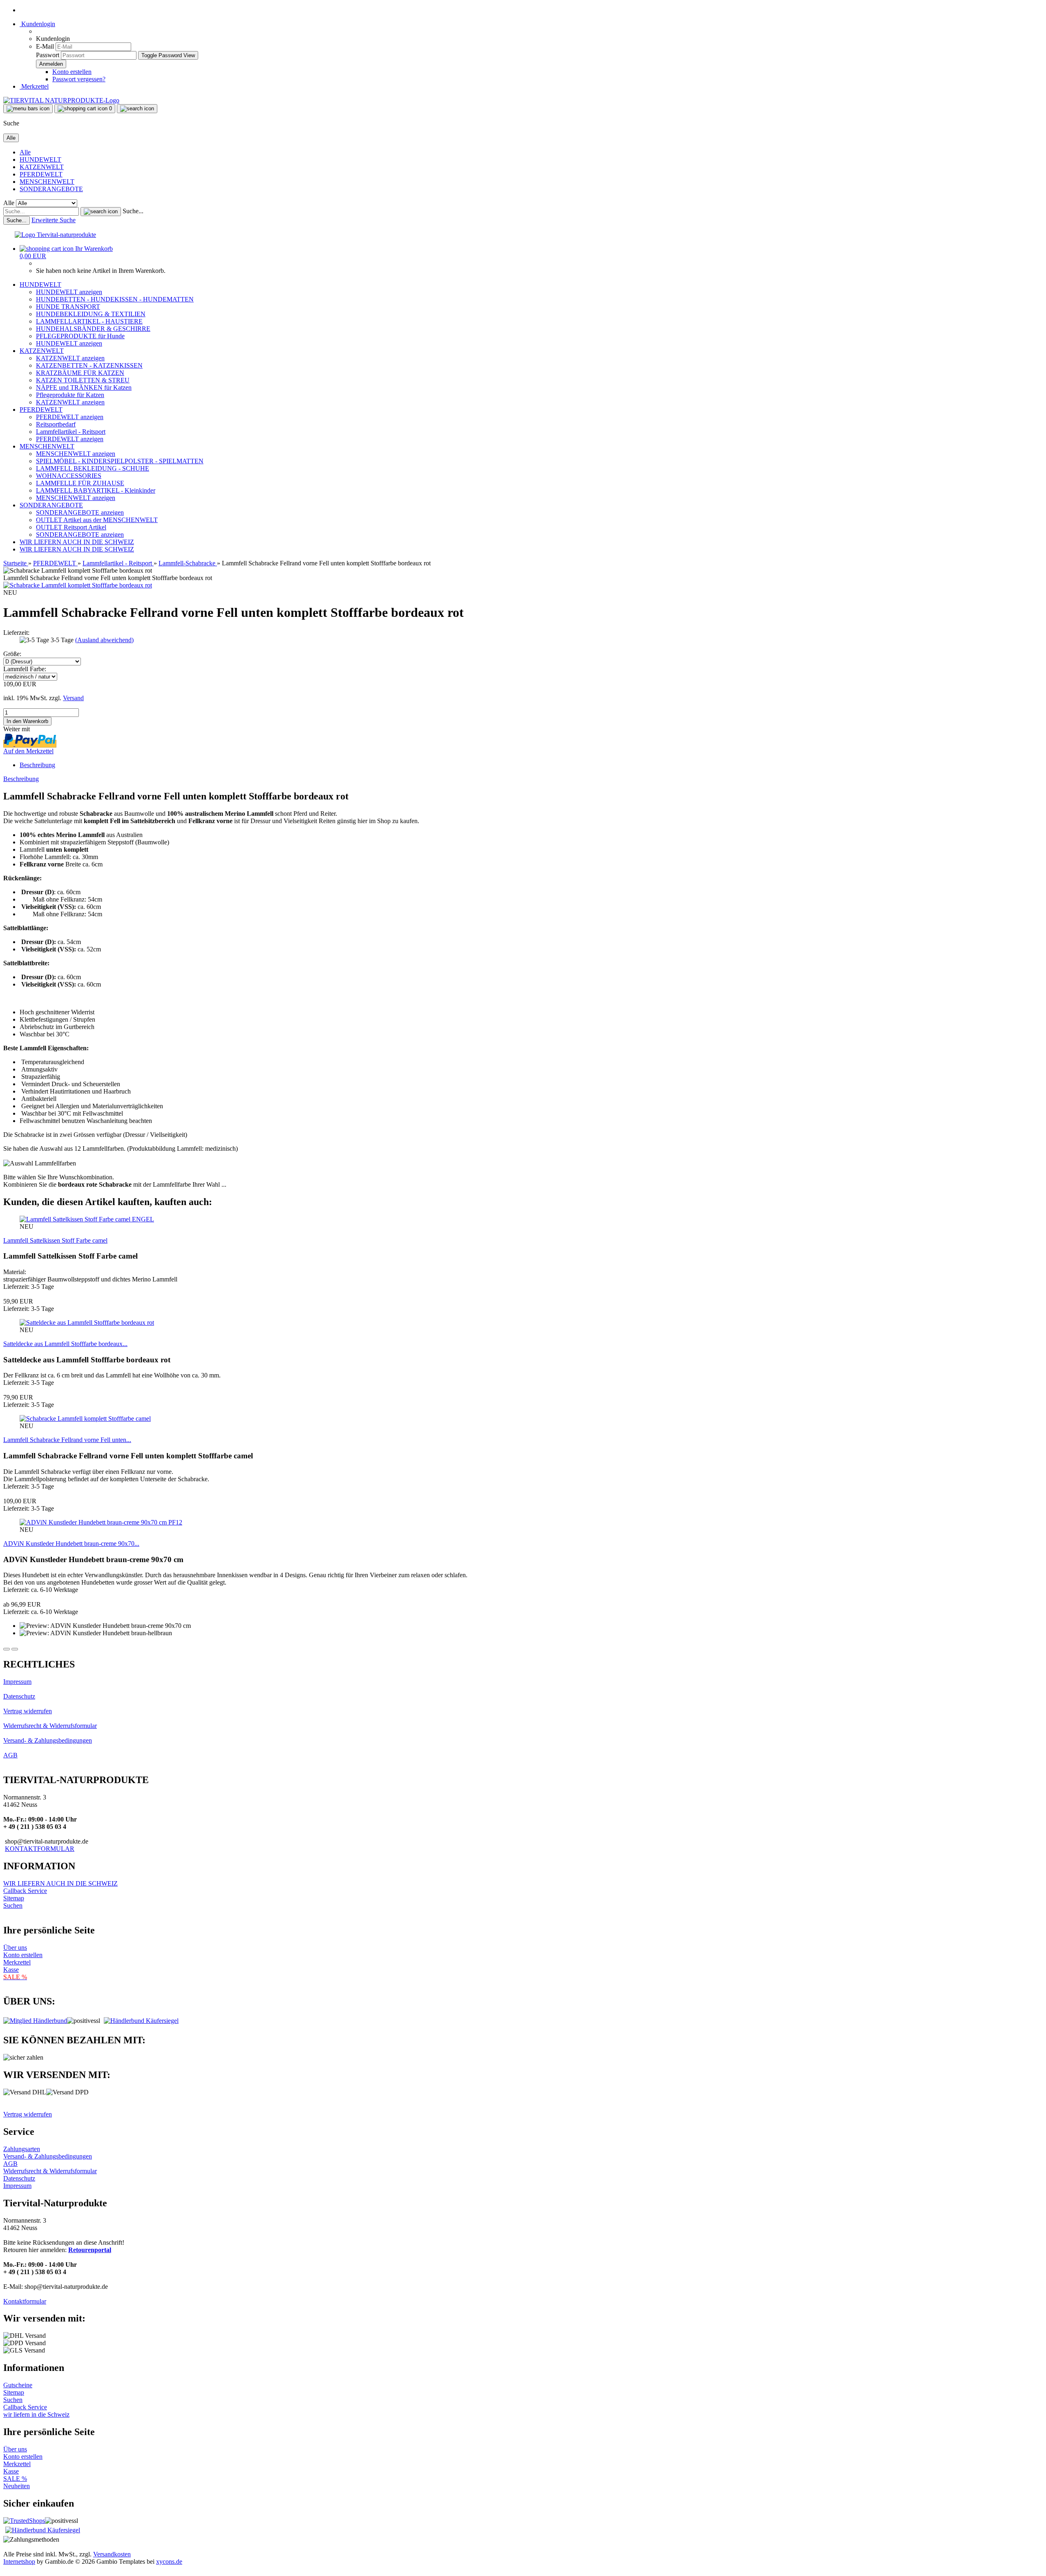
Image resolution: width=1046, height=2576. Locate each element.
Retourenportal (90, 2250)
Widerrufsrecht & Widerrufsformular (50, 1726)
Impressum (17, 1682)
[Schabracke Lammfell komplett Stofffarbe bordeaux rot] (78, 585)
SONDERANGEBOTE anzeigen (80, 512)
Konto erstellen (72, 72)
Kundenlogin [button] (37, 24)
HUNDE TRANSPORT (68, 307)
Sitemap (14, 1898)
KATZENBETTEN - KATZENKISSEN (89, 365)
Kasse (11, 1970)
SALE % (15, 2479)
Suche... (133, 211)
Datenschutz (19, 1696)
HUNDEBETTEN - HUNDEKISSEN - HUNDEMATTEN (115, 299)
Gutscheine (18, 2385)
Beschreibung (37, 765)
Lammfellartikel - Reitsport (71, 432)
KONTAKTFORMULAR (40, 1849)
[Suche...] (101, 212)
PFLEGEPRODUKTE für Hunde (80, 336)
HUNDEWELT (40, 160)
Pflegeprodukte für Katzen (70, 395)
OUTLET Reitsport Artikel (71, 527)
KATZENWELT (42, 167)
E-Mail (45, 46)
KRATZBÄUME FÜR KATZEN (80, 373)
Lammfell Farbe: (25, 669)
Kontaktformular (25, 2301)
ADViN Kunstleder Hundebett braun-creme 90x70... (71, 1544)
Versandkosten (112, 2554)
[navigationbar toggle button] (28, 109)
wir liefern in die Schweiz (36, 2414)
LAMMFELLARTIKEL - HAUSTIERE (89, 321)
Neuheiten (17, 2486)
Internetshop (19, 2561)
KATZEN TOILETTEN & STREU (83, 380)
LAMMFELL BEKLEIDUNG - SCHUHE (93, 468)
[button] (7, 1649)
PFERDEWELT (41, 174)
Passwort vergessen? (79, 79)
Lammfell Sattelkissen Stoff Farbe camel (55, 1240)
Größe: (12, 654)
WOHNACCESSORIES (69, 476)
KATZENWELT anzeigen (70, 358)
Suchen (13, 1905)
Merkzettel (34, 86)
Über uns (15, 1948)
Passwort (48, 55)
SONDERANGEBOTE (51, 189)
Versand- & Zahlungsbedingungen (48, 1740)
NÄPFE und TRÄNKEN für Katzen (84, 387)
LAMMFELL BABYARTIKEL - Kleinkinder (96, 490)
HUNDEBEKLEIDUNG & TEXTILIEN (91, 314)
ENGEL (143, 1219)
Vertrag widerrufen (28, 1711)
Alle (25, 152)
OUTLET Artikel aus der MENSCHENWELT (97, 520)
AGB (10, 1755)
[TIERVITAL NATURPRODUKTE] (61, 100)
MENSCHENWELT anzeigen (76, 454)
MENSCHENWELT (47, 182)
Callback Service (25, 1891)
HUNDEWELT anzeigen (69, 292)
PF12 (175, 1522)
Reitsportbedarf (56, 424)
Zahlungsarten (22, 2149)
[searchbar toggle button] (137, 109)
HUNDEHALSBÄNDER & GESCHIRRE (93, 329)
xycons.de (169, 2561)
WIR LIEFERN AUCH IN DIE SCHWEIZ (77, 542)
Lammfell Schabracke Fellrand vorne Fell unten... (67, 1440)
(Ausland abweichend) (104, 640)
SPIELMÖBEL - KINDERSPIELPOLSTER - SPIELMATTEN (120, 461)
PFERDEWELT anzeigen (70, 417)
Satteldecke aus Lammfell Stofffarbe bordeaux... (65, 1344)
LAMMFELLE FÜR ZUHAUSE (80, 483)
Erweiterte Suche (54, 220)
